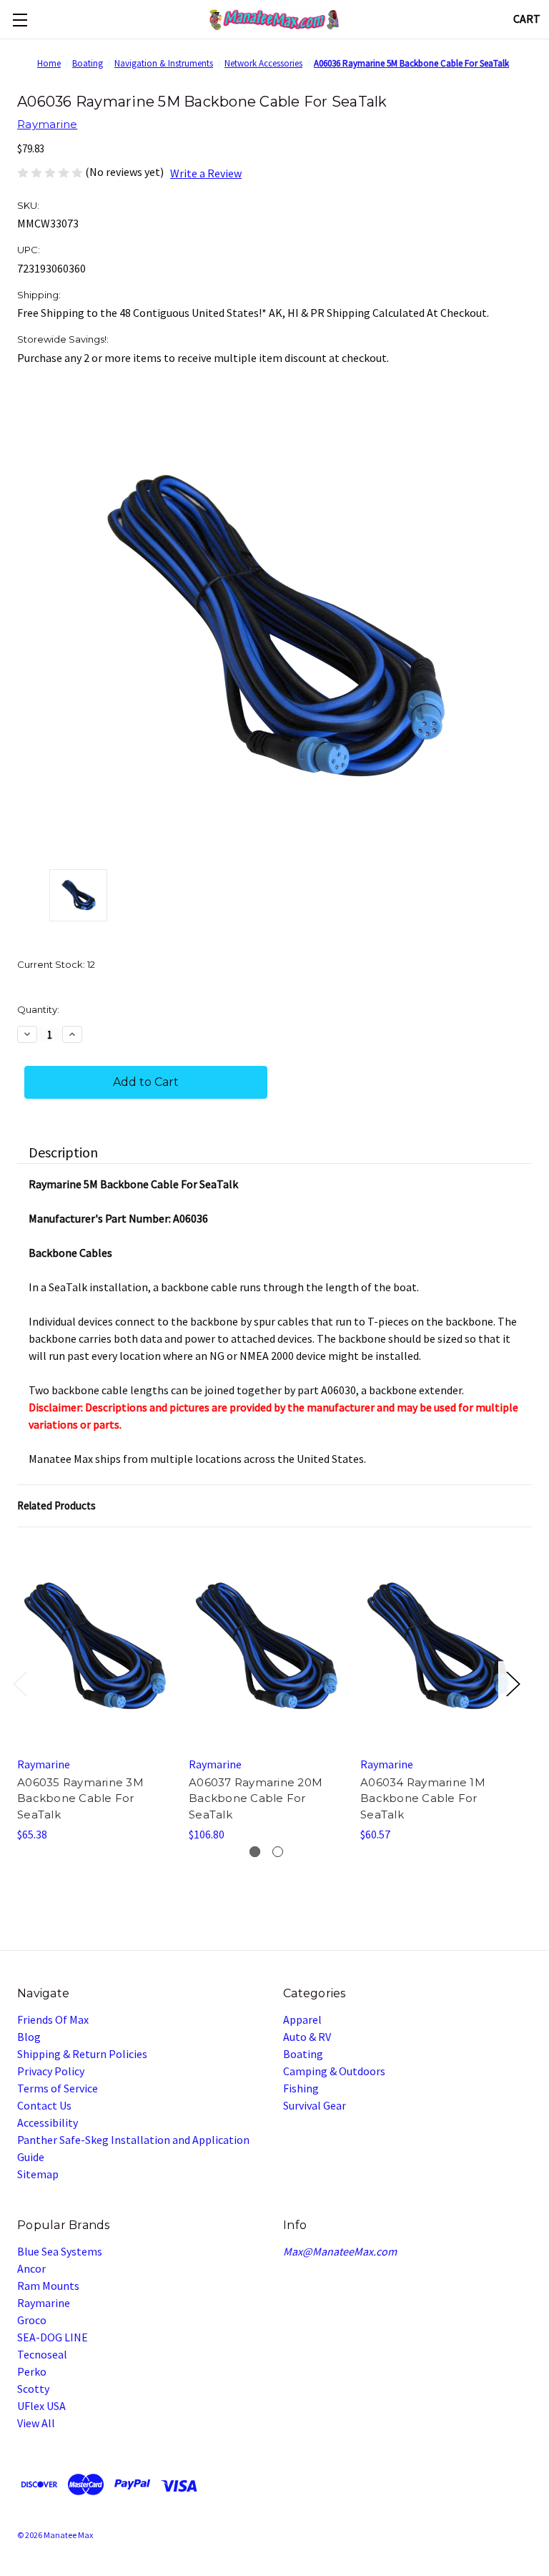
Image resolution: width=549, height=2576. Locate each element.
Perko (32, 2371)
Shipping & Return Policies (82, 2054)
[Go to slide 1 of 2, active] (255, 1852)
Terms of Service (58, 2088)
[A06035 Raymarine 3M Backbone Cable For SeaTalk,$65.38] (94, 1646)
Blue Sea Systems (60, 2251)
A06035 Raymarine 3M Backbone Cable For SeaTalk (80, 1798)
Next (513, 1683)
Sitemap (38, 2174)
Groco (32, 2320)
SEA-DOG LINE (53, 2337)
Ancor (31, 2268)
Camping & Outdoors (334, 2071)
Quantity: (38, 1009)
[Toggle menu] (20, 20)
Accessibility (48, 2122)
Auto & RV (307, 2037)
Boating (303, 2054)
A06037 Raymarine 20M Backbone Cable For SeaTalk (256, 1798)
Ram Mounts (48, 2286)
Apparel (302, 2019)
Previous (19, 1683)
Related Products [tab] (56, 1505)
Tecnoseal (42, 2354)
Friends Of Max (53, 2019)
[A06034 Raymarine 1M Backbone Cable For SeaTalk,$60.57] (437, 1646)
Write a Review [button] (206, 173)
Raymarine (44, 2303)
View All (36, 2423)
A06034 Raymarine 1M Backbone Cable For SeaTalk (423, 1798)
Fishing (301, 2088)
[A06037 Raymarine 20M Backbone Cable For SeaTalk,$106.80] (266, 1646)
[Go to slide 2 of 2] (278, 1852)
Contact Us (44, 2105)
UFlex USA (41, 2406)
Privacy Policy (51, 2071)
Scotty (33, 2389)
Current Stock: (56, 964)
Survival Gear (315, 2105)
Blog (29, 2037)
